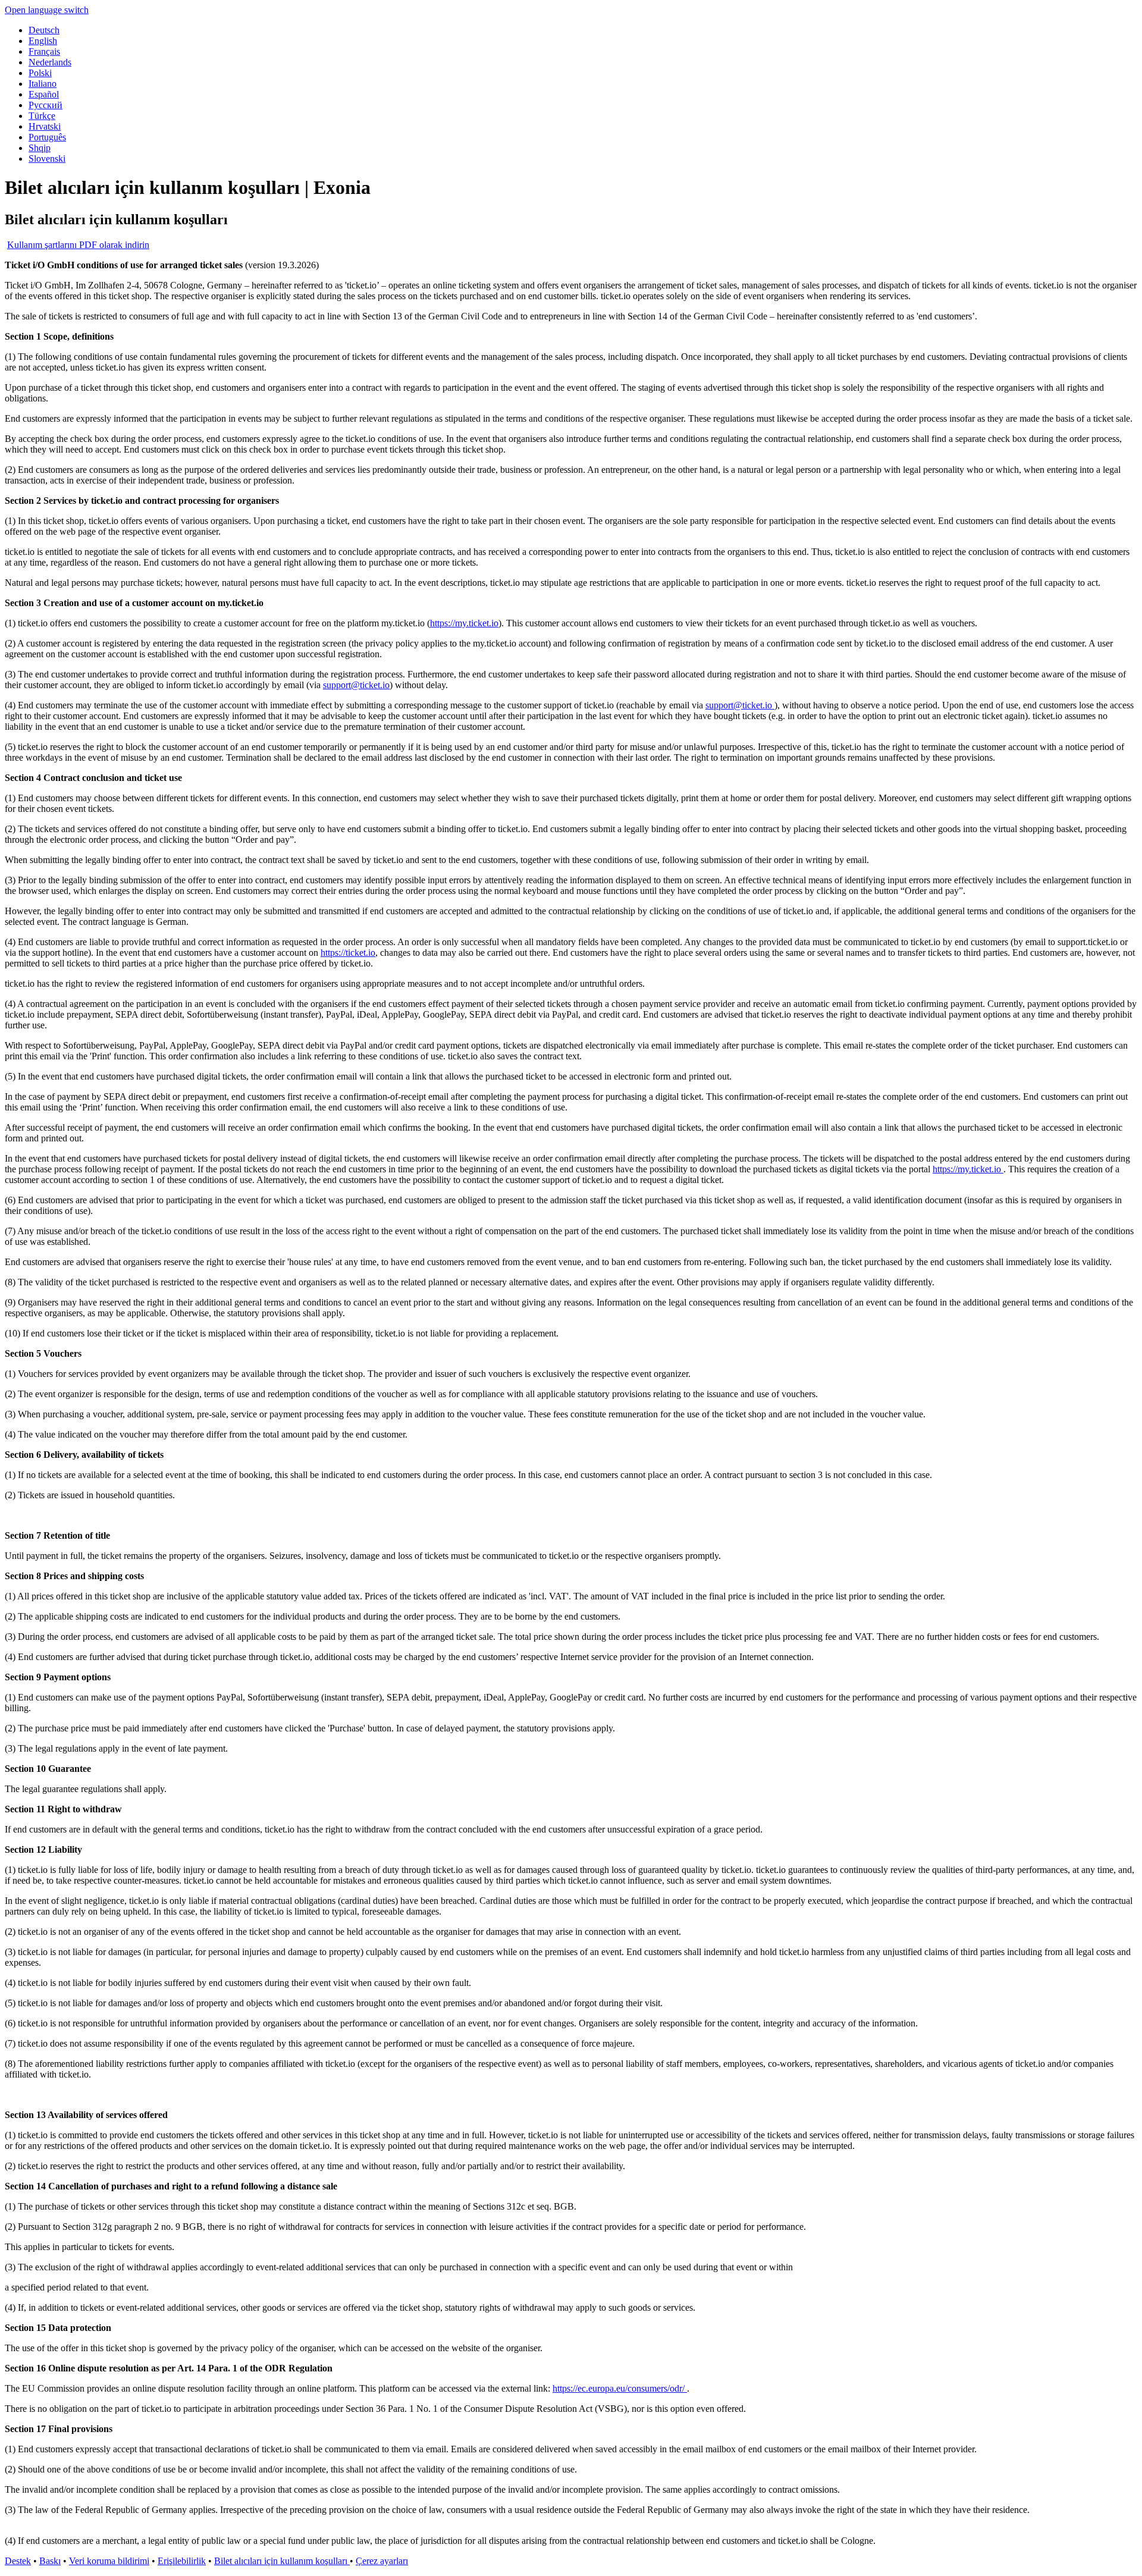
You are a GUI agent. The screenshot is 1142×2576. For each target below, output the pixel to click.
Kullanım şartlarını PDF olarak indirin (78, 245)
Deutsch (44, 30)
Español (44, 94)
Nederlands (50, 62)
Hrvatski (45, 126)
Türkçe (42, 116)
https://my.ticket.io (464, 623)
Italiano (43, 84)
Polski (40, 73)
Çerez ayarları (382, 2561)
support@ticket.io (356, 685)
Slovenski (47, 159)
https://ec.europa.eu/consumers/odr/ (620, 2388)
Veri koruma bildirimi (109, 2561)
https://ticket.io (348, 953)
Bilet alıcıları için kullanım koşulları (282, 2561)
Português (47, 137)
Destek (18, 2561)
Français (44, 51)
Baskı (50, 2561)
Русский (46, 105)
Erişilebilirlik (182, 2561)
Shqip (40, 148)
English (43, 41)
